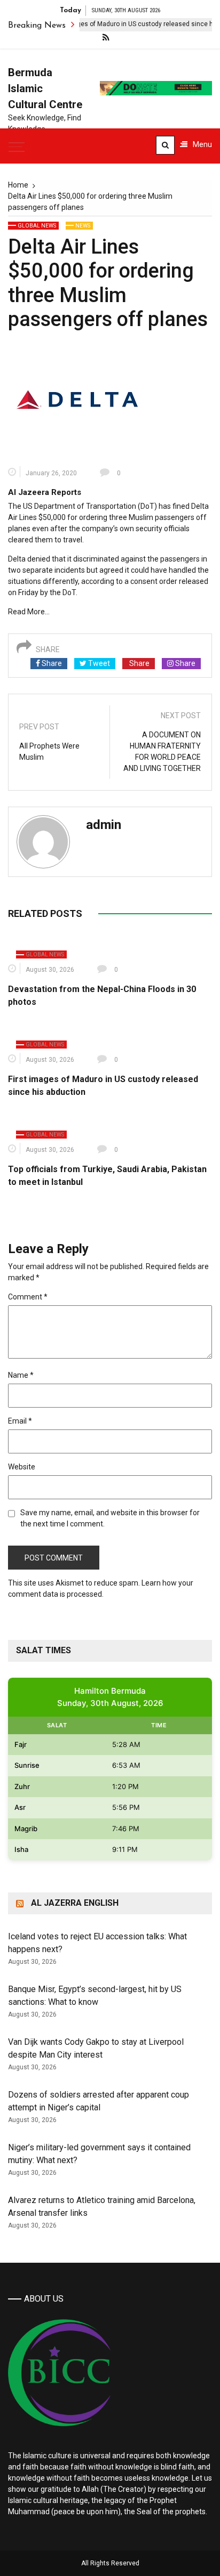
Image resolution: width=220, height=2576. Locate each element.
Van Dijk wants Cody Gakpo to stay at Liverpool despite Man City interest (96, 2048)
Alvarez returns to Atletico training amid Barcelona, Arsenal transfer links (102, 2207)
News (83, 226)
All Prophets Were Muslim (49, 751)
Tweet (98, 663)
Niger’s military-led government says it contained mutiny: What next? (99, 2154)
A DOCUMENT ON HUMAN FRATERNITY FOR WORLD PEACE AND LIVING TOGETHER (162, 751)
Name (21, 1375)
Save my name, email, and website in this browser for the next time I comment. (110, 1518)
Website (22, 1467)
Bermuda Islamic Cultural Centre (45, 88)
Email (20, 1421)
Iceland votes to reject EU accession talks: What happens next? (97, 1943)
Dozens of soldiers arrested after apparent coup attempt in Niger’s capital (99, 2101)
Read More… (29, 612)
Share (51, 663)
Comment (28, 1297)
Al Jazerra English (75, 1903)
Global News (37, 226)
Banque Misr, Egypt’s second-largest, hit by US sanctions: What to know (95, 1996)
